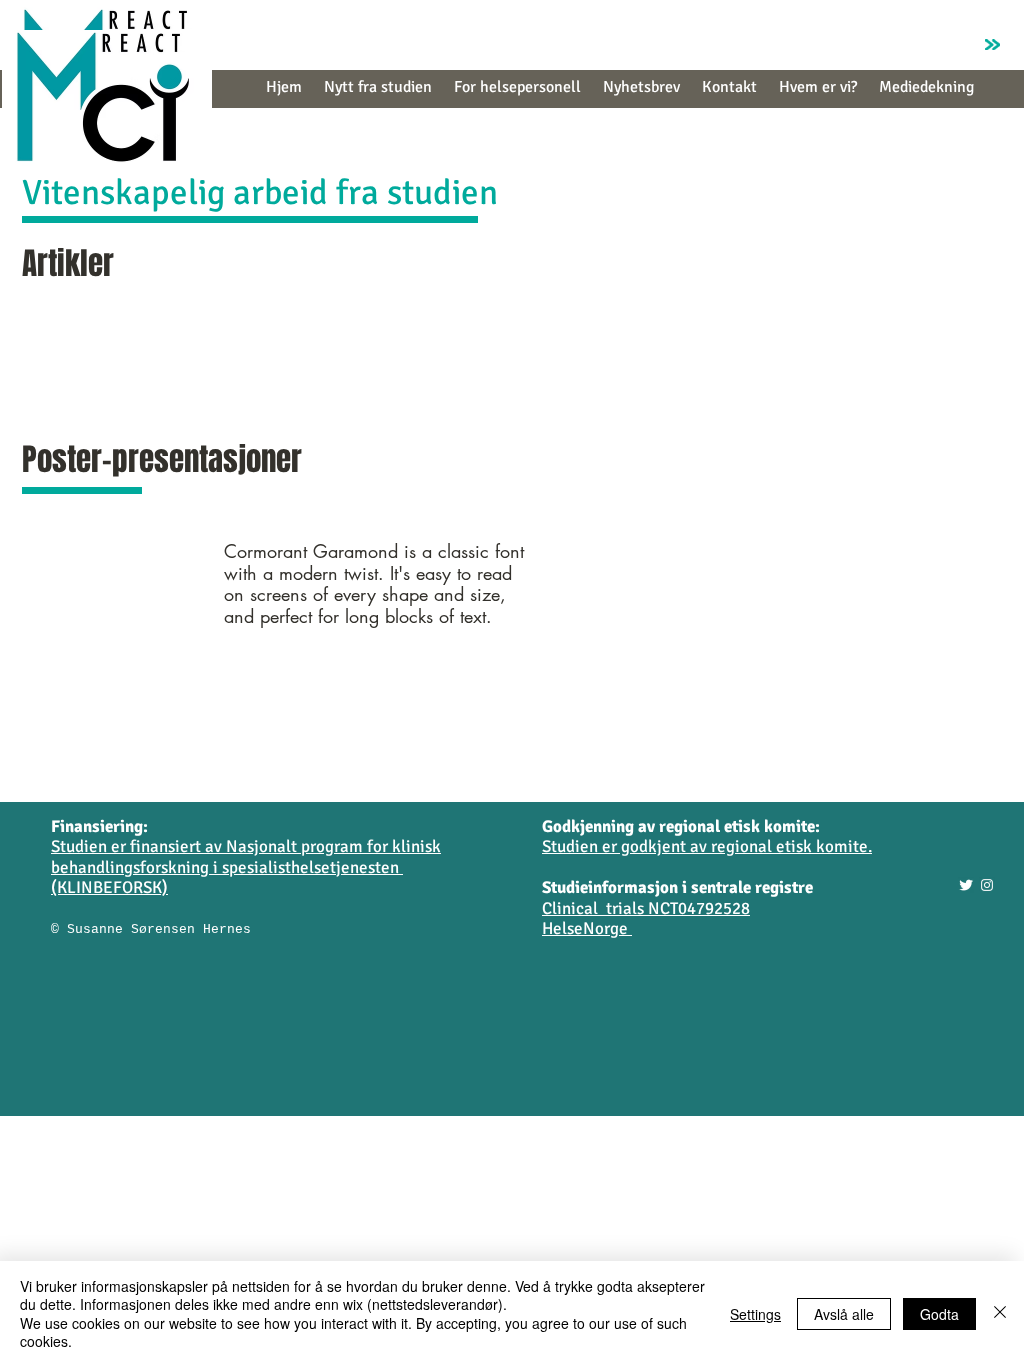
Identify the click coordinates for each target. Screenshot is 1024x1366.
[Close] (1000, 1313)
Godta (939, 1314)
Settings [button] (755, 1314)
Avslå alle (844, 1314)
